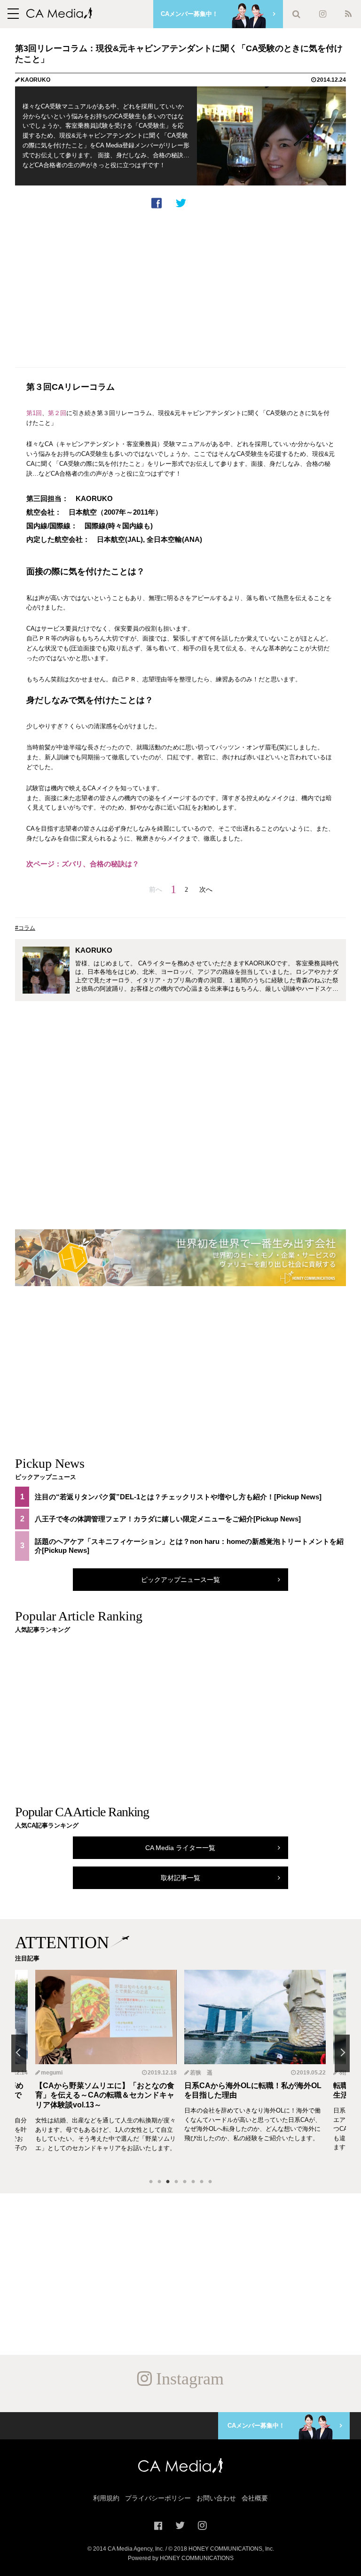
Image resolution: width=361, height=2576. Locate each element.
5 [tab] (185, 2182)
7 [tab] (202, 2182)
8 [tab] (210, 2182)
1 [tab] (151, 2182)
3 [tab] (168, 2182)
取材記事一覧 (180, 1878)
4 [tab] (176, 2182)
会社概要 (255, 2498)
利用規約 (106, 2498)
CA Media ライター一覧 (180, 1848)
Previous (19, 2053)
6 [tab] (193, 2182)
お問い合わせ (216, 2498)
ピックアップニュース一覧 (180, 1580)
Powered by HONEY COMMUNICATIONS (181, 2558)
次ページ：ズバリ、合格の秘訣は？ (83, 864)
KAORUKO (35, 80)
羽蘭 (196, 2073)
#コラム (25, 928)
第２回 (57, 413)
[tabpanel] (255, 2070)
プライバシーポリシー (158, 2498)
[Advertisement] (180, 286)
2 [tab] (159, 2182)
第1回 (34, 413)
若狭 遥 (52, 2073)
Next (342, 2053)
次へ (206, 889)
